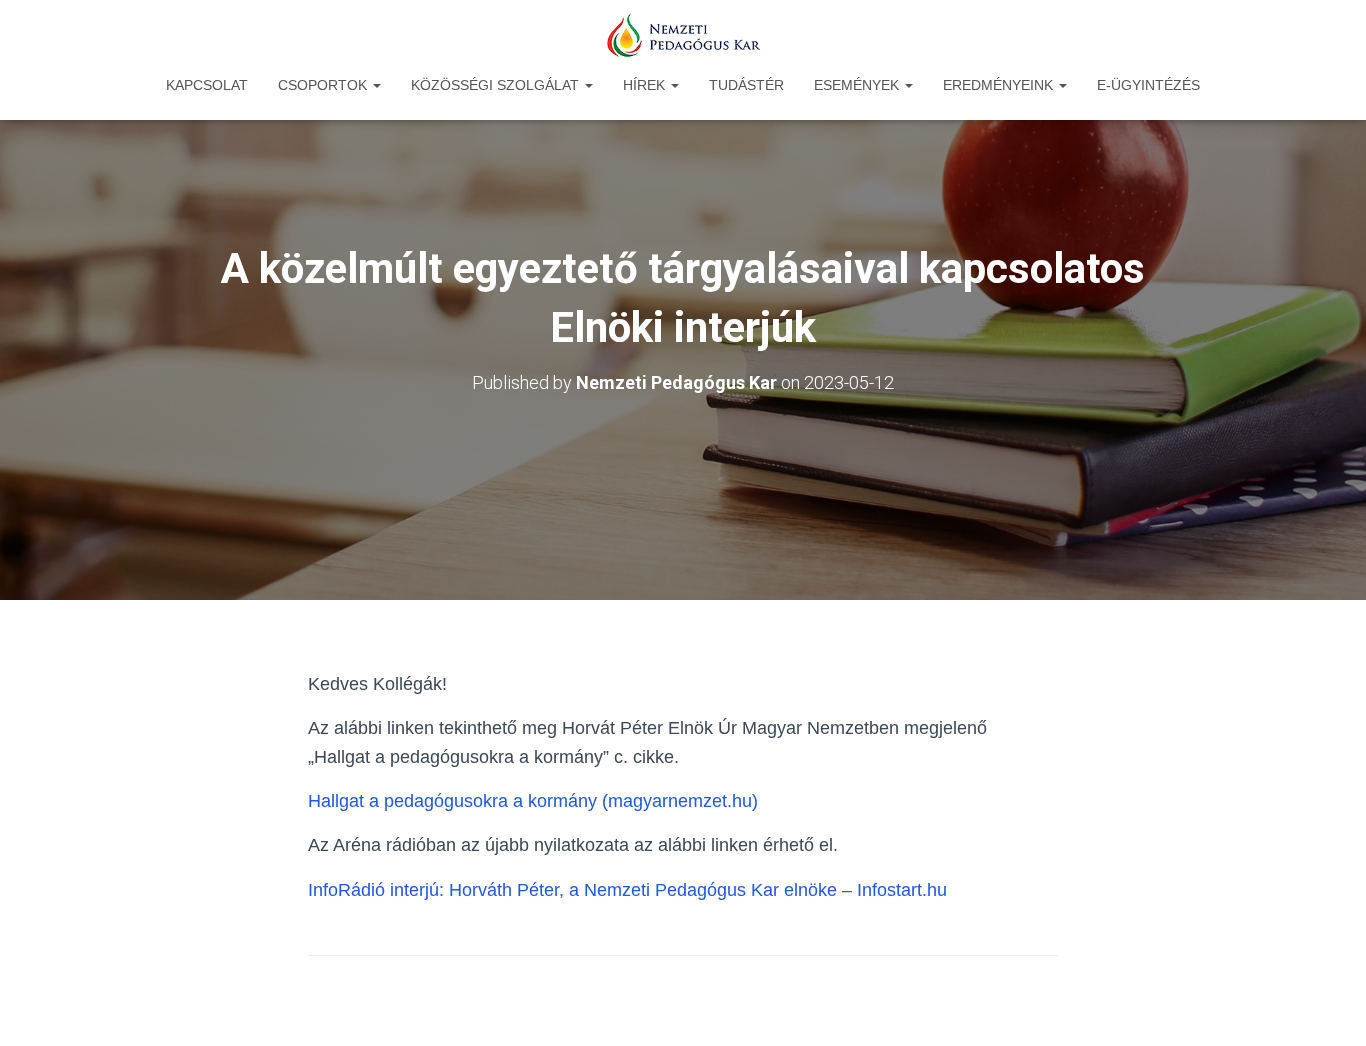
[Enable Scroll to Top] (1326, 1006)
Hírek (646, 85)
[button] (376, 85)
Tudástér (746, 85)
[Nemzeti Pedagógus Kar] (682, 35)
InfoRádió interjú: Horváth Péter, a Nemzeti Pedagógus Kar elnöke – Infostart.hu (627, 890)
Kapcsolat (207, 85)
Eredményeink (1000, 85)
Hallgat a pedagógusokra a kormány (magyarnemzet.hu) (533, 801)
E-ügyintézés (1148, 85)
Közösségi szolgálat (497, 85)
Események (858, 85)
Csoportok (324, 85)
